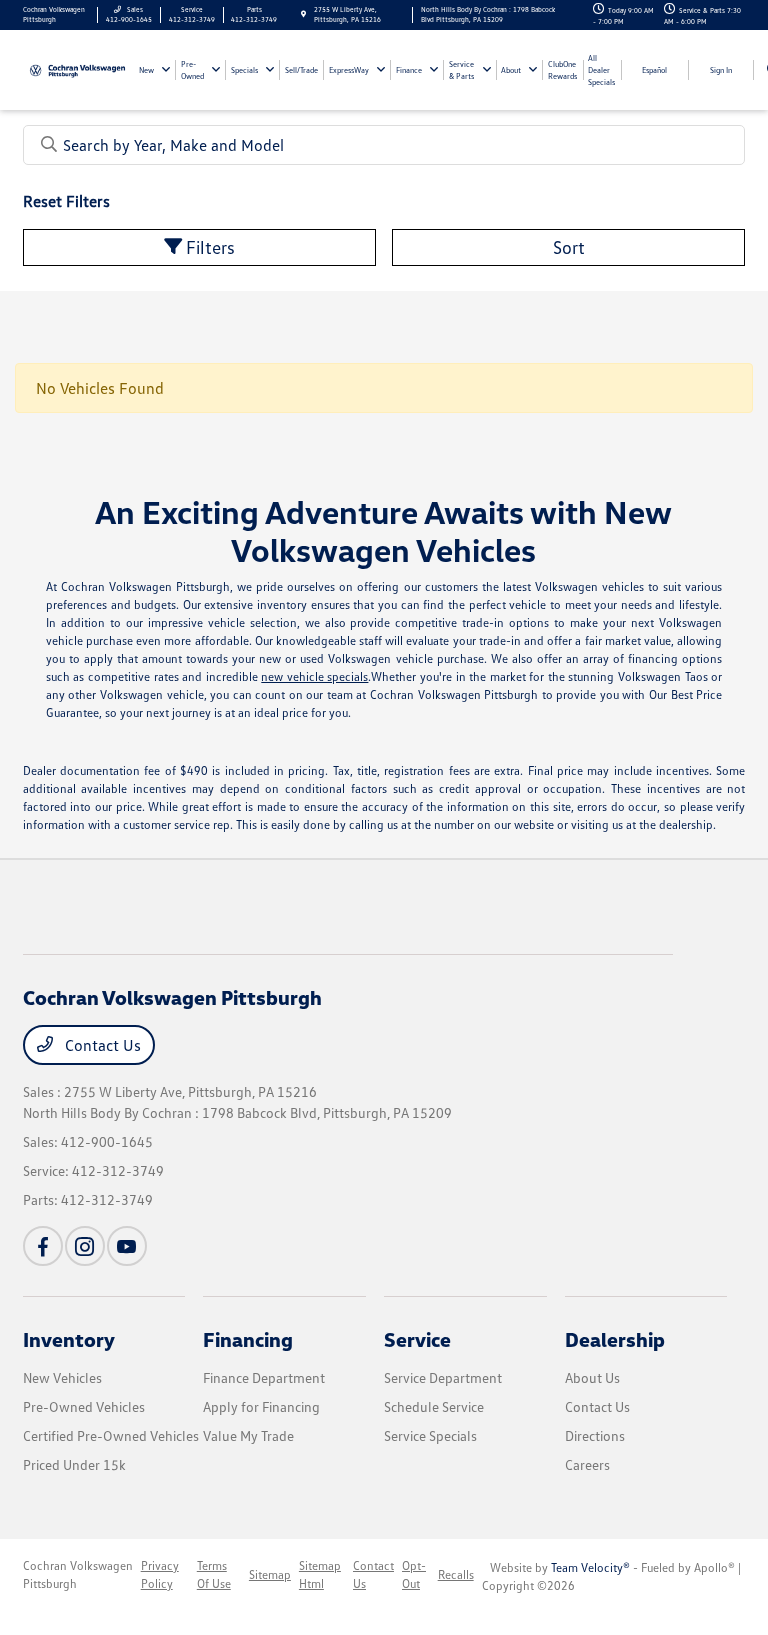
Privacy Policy (160, 1574)
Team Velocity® (590, 1567)
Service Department (443, 1377)
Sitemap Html (320, 1574)
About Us (592, 1377)
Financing (248, 1339)
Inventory (69, 1339)
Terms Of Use (214, 1574)
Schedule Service (434, 1406)
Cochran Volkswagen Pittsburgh (78, 1574)
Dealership (615, 1339)
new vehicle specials (314, 676)
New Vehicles (62, 1377)
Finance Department (264, 1377)
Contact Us (101, 1045)
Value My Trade (248, 1435)
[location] (303, 14)
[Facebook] (43, 1246)
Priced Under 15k (74, 1464)
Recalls (456, 1574)
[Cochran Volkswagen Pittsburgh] (77, 69)
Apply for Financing (261, 1406)
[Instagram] (85, 1246)
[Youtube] (127, 1246)
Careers (587, 1464)
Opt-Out (414, 1574)
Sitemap (270, 1574)
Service (417, 1339)
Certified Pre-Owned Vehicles (111, 1435)
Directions (595, 1435)
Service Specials (430, 1435)
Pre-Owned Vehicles (84, 1406)
